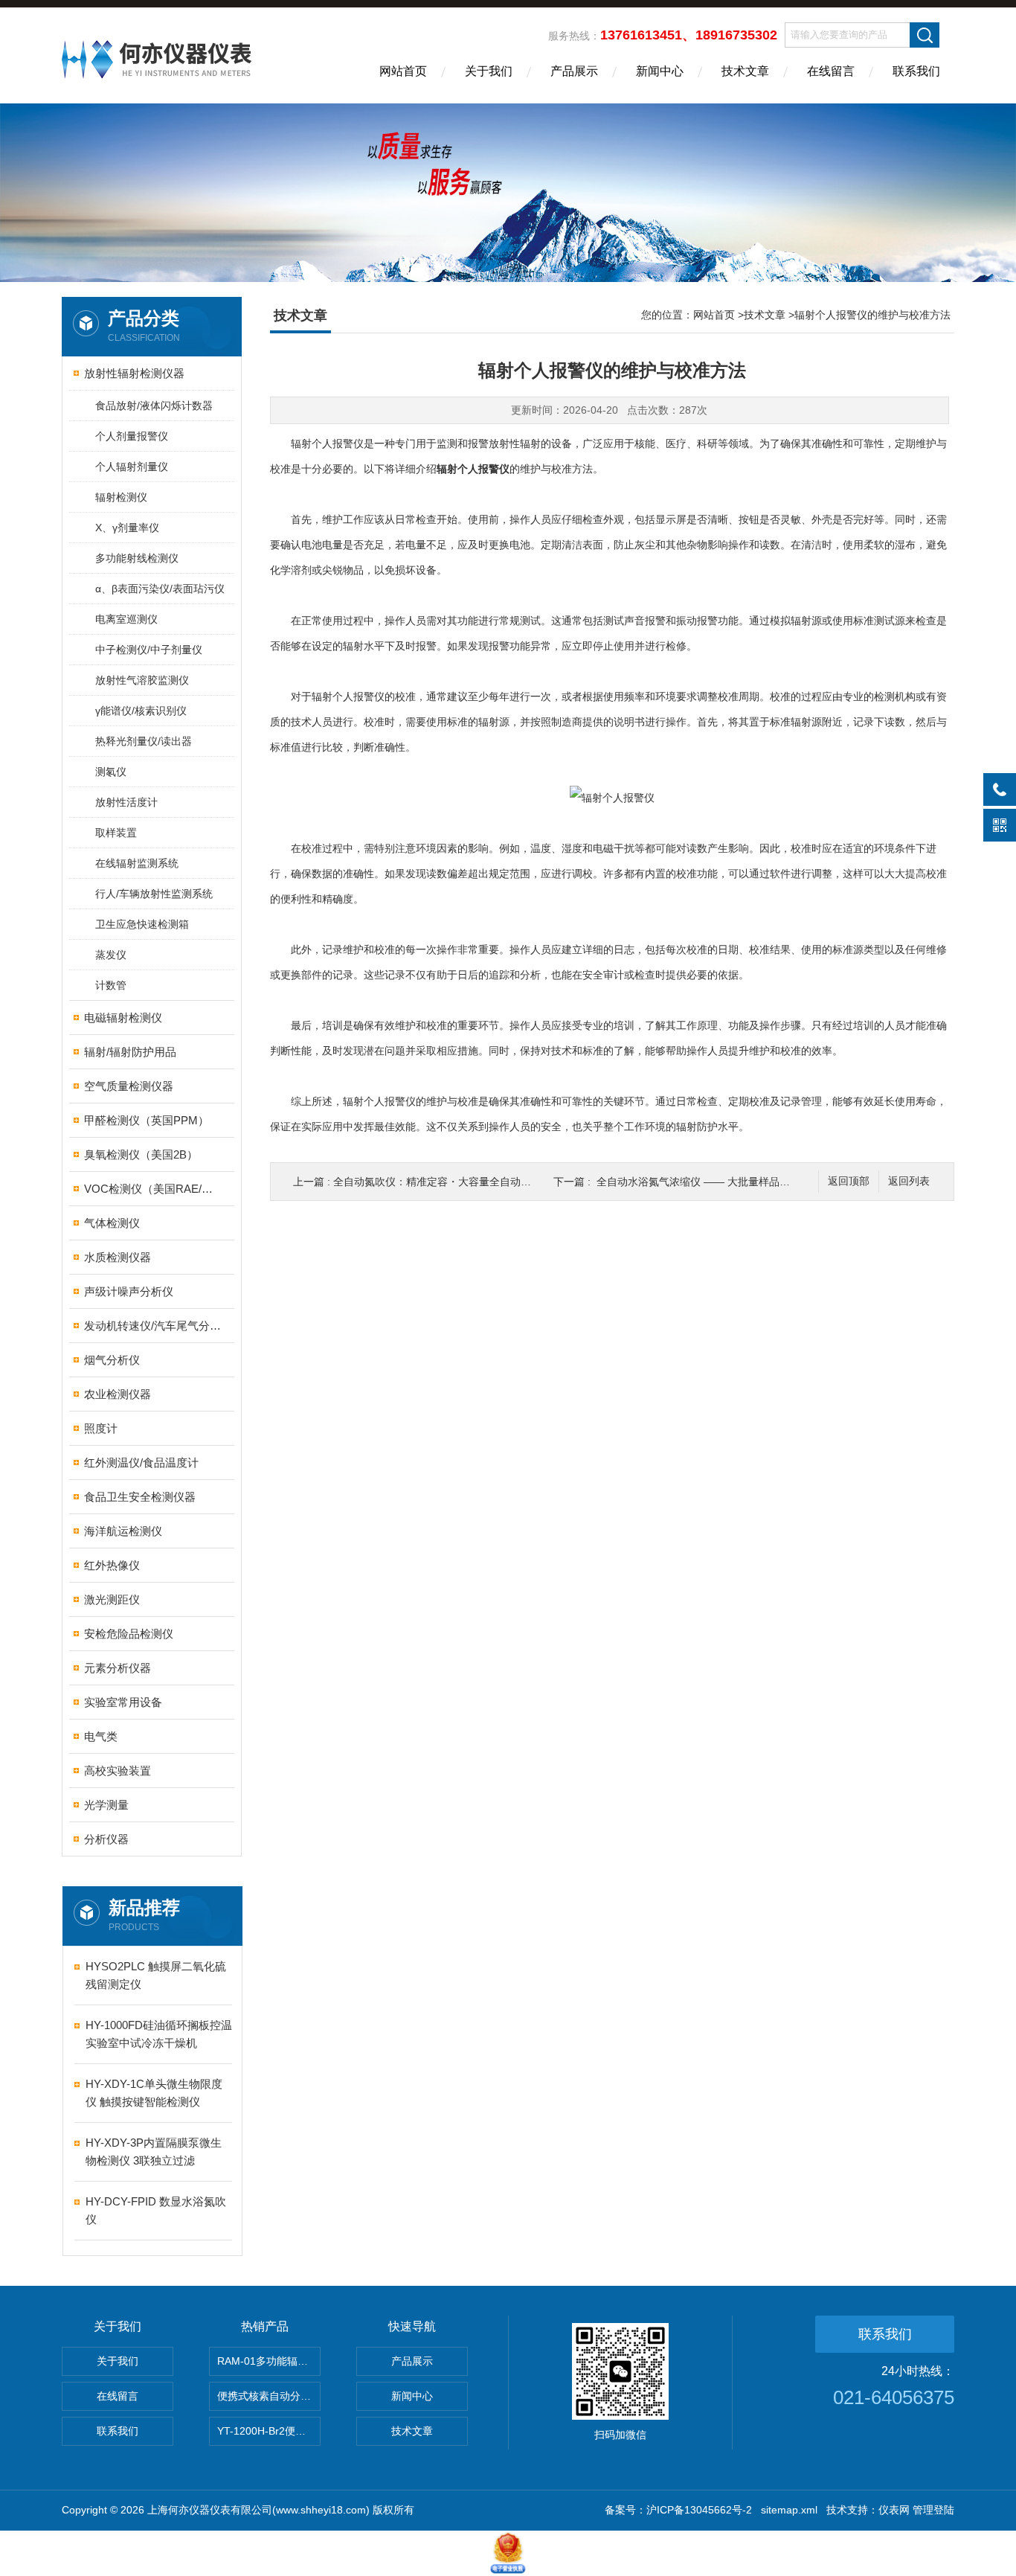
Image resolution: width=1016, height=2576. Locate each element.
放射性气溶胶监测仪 (142, 680)
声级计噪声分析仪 (129, 1291)
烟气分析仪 (112, 1360)
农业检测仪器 (118, 1394)
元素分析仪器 (118, 1668)
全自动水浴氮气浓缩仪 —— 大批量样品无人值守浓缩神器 (730, 1182)
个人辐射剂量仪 (132, 467)
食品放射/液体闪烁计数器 (154, 406)
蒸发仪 (111, 955)
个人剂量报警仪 (132, 436)
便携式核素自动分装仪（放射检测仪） (269, 2396)
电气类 (101, 1736)
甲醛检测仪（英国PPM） (147, 1120)
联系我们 (916, 71)
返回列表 (909, 1181)
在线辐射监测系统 (137, 863)
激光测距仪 (112, 1599)
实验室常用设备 (123, 1702)
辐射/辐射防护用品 (130, 1052)
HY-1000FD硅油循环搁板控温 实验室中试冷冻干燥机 (159, 2034)
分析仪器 (106, 1839)
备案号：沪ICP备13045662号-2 (678, 2510)
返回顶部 (849, 1181)
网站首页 (403, 71)
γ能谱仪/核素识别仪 (141, 711)
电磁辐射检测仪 (123, 1018)
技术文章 (745, 71)
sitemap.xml (789, 2510)
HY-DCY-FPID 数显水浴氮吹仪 (156, 2210)
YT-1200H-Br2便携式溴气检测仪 (269, 2431)
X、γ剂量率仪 (127, 528)
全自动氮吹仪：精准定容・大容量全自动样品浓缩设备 (458, 1182)
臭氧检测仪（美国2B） (141, 1154)
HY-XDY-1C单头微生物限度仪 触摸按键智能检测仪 (154, 2093)
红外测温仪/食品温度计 (141, 1462)
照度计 (101, 1428)
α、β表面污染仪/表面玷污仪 (160, 589)
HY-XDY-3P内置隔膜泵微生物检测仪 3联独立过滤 (154, 2152)
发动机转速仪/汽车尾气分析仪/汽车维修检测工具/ (153, 1326)
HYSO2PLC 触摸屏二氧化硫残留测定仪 (156, 1975)
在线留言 (831, 71)
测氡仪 (111, 772)
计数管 (111, 985)
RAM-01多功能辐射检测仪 (269, 2361)
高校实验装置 (118, 1771)
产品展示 (574, 71)
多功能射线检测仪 (137, 558)
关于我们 (489, 71)
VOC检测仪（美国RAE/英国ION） (153, 1189)
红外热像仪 (112, 1565)
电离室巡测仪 (126, 619)
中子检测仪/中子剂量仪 (149, 650)
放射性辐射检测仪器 (134, 373)
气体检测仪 (112, 1223)
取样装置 (116, 833)
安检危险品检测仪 (129, 1634)
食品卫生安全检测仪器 (140, 1497)
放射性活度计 (126, 802)
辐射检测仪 (121, 497)
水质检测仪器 (118, 1257)
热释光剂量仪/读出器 (144, 741)
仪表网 (894, 2510)
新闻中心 (660, 71)
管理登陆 (933, 2510)
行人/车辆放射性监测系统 (154, 894)
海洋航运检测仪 (123, 1531)
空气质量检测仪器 (129, 1086)
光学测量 (106, 1805)
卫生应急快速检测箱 (142, 924)
